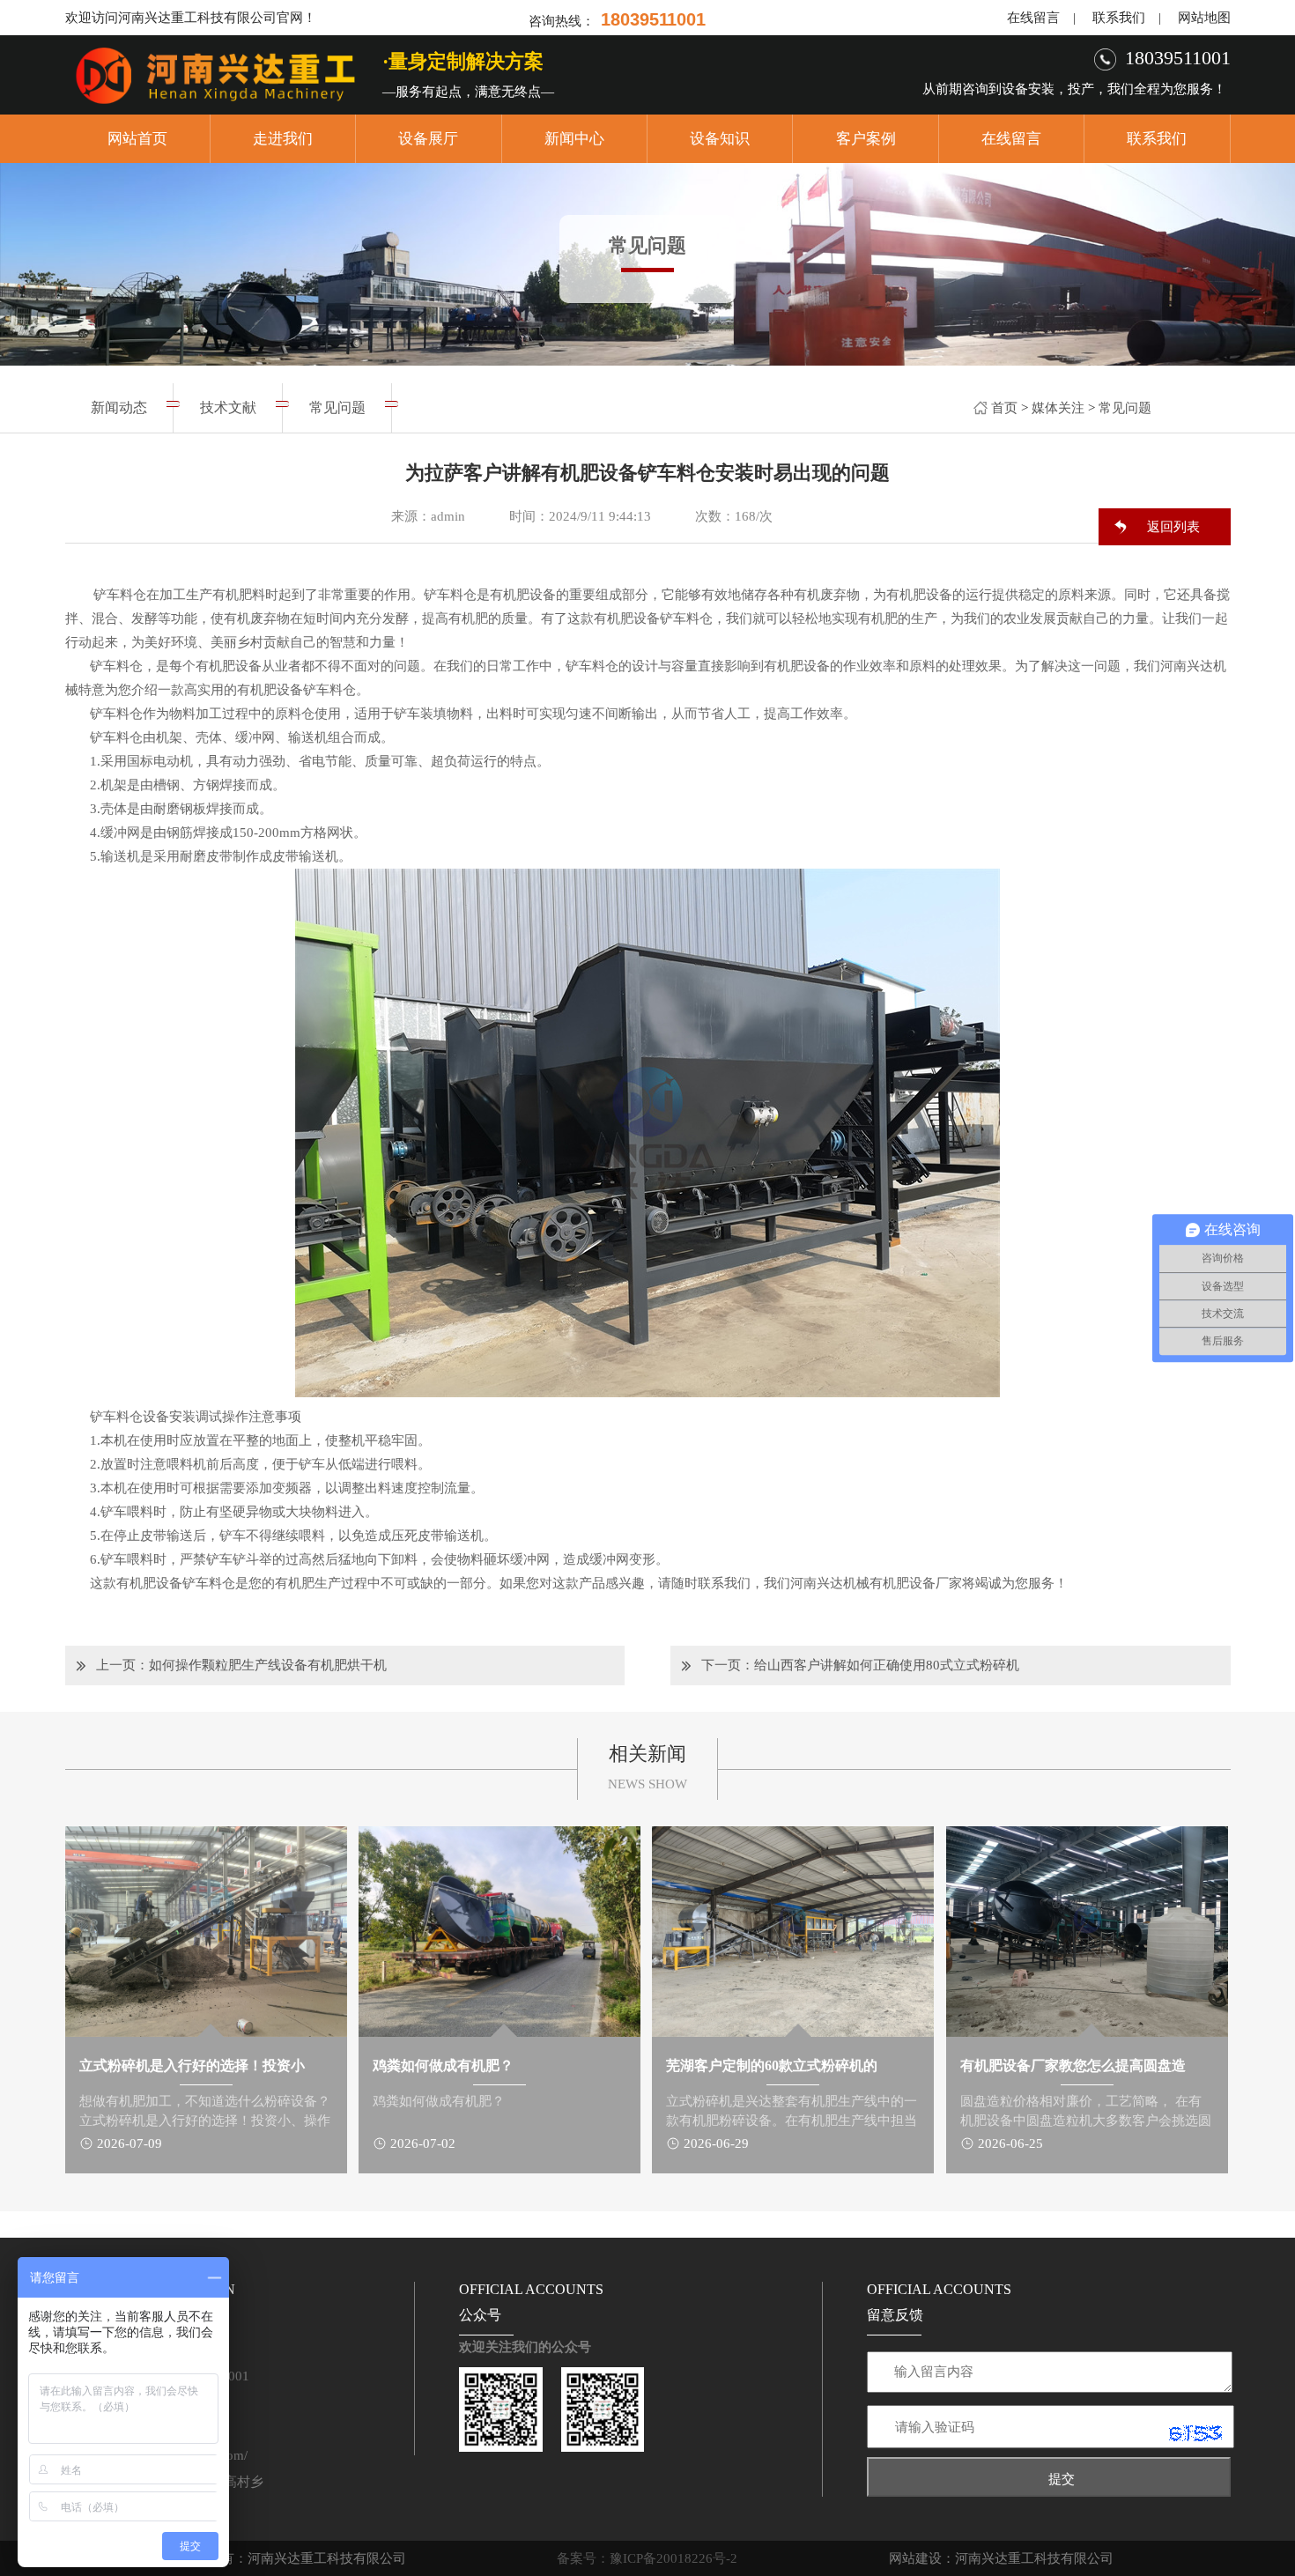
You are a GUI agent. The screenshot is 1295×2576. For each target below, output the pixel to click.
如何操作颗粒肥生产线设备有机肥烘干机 (268, 1665)
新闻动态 (119, 407)
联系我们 (1119, 18)
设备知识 (720, 139)
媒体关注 (1058, 408)
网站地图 (1204, 18)
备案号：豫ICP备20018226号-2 (647, 2558)
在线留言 (1033, 18)
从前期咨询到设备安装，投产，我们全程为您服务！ (1074, 89)
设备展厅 (428, 139)
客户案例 (866, 139)
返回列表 (1173, 527)
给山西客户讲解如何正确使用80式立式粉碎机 (887, 1665)
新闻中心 (574, 139)
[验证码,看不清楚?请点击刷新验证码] (1195, 2433)
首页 (1004, 408)
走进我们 (283, 139)
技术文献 (228, 407)
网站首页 (137, 139)
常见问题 (1125, 408)
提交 (1062, 2479)
